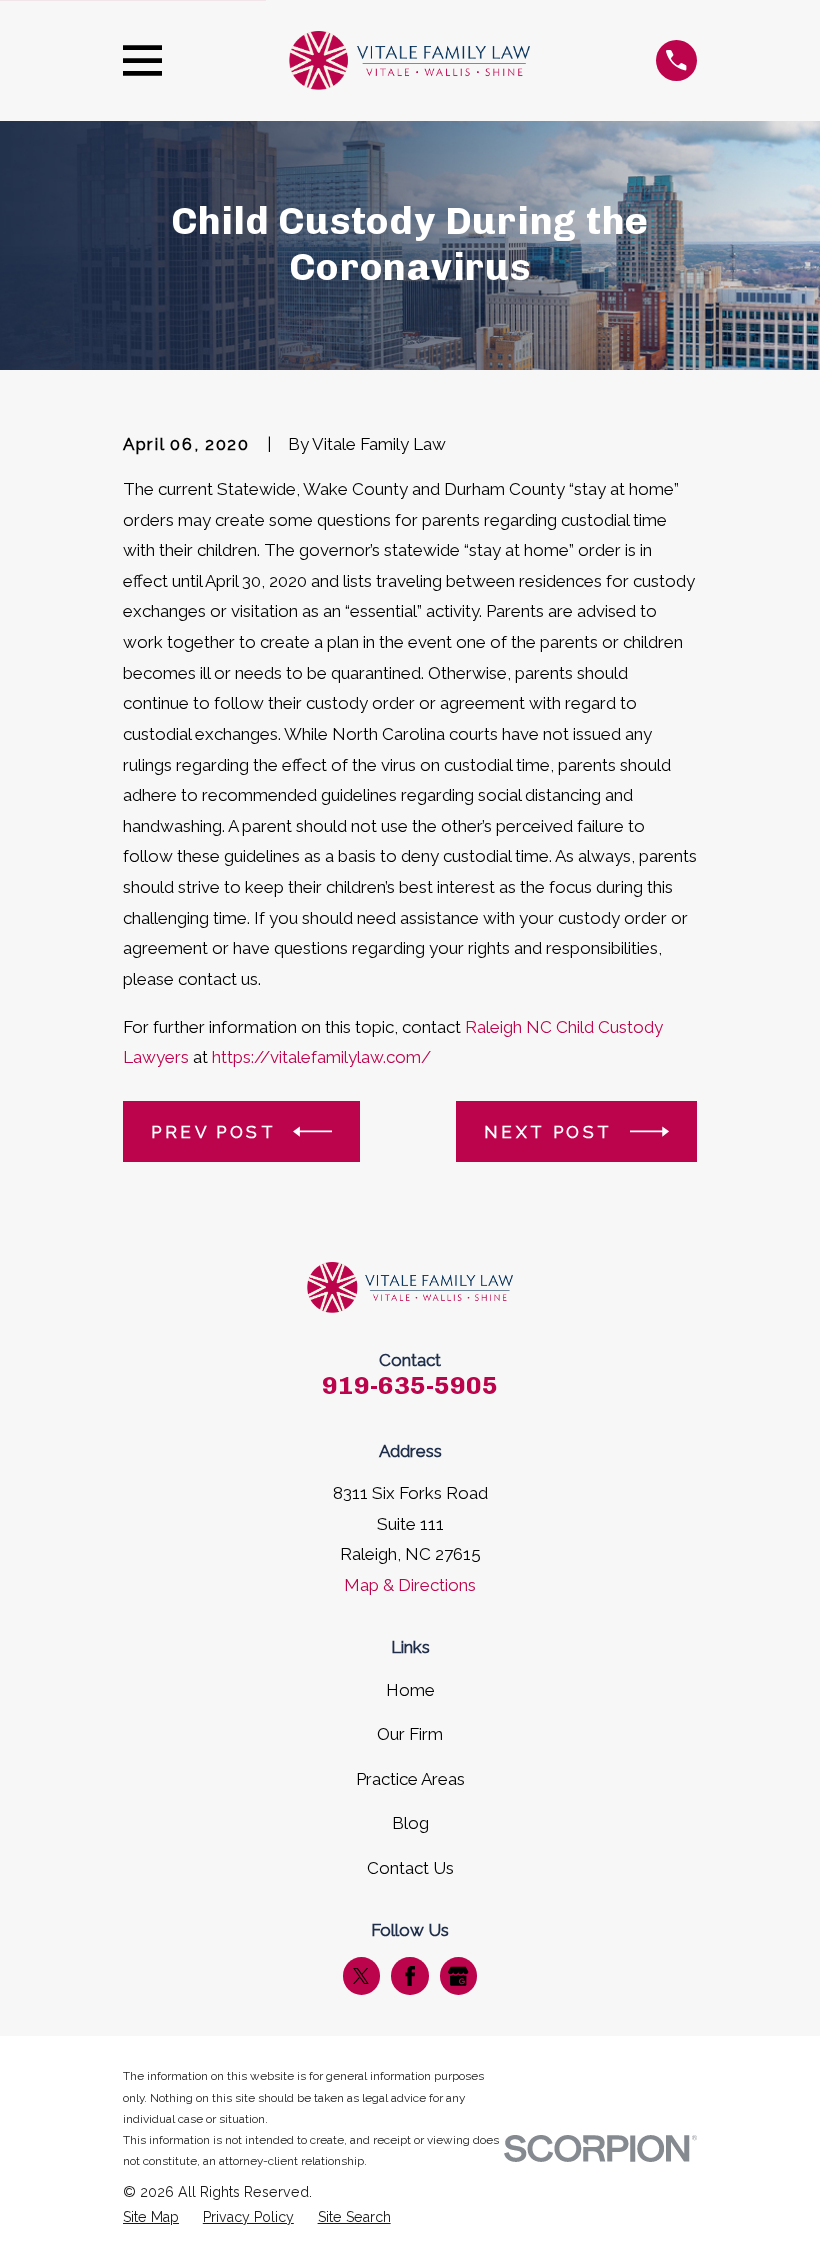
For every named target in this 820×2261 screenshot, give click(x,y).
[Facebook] (410, 1976)
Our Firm (410, 1734)
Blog (410, 1823)
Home (410, 1690)
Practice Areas (410, 1779)
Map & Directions (410, 1585)
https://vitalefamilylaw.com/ (321, 1057)
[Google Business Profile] (458, 1976)
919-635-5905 (410, 1385)
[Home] (409, 60)
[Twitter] (361, 1976)
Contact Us (410, 1868)
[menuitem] (151, 2218)
